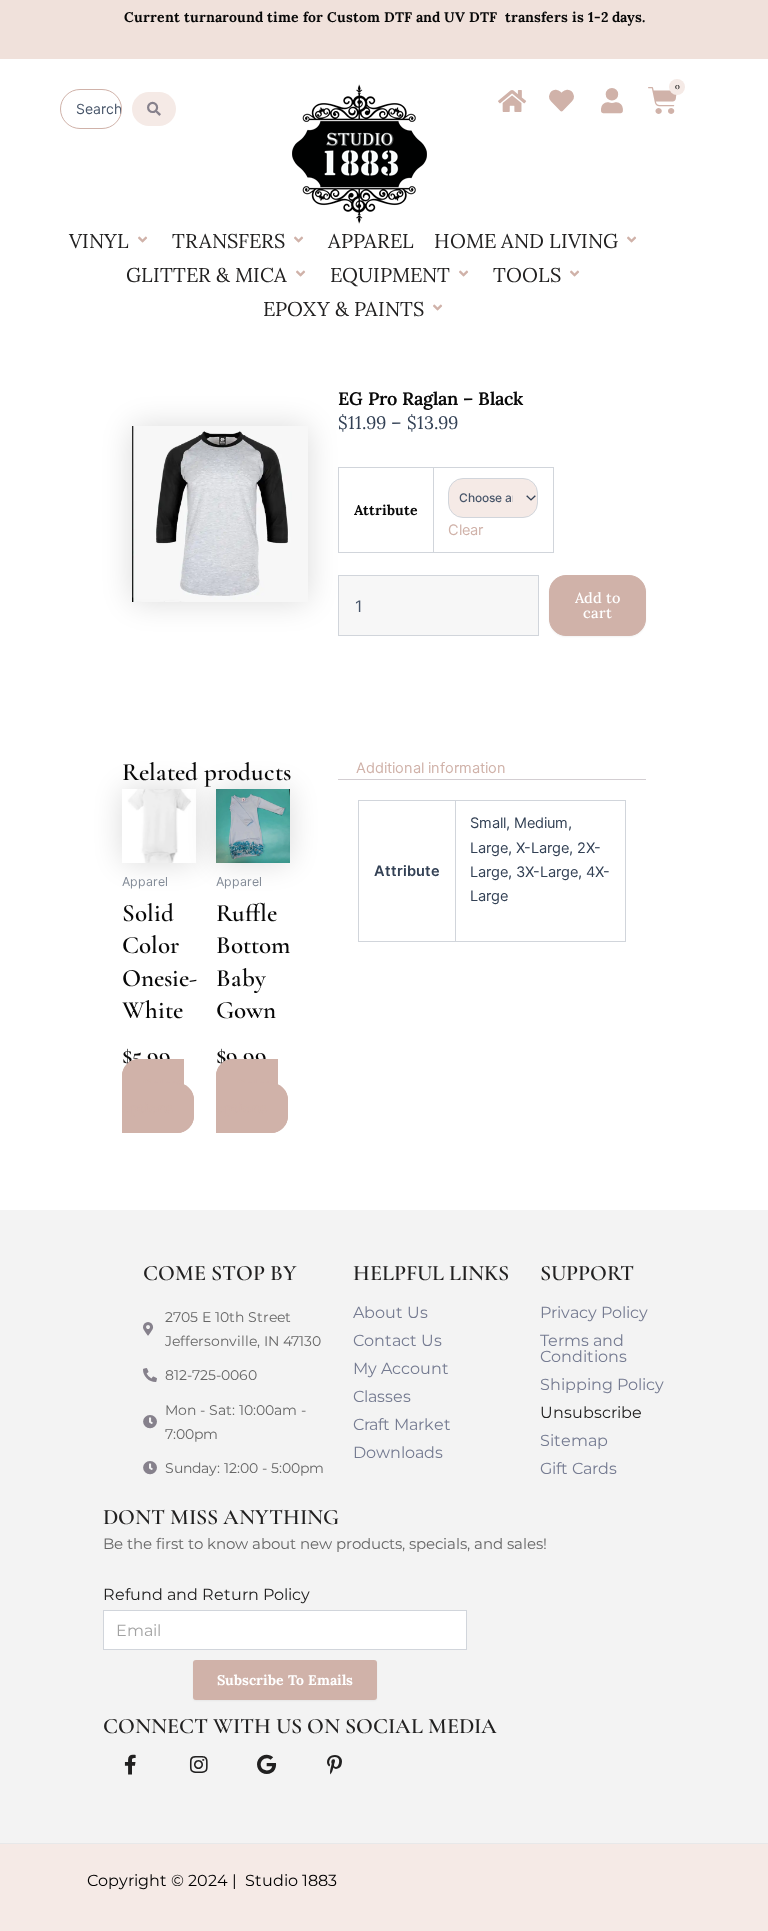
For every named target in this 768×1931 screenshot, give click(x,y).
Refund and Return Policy (206, 1594)
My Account (401, 1368)
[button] (110, 241)
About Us (390, 1312)
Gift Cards (578, 1468)
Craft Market (402, 1424)
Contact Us (397, 1340)
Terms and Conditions (583, 1348)
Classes (382, 1396)
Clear (465, 530)
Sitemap (574, 1440)
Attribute (386, 510)
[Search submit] (154, 109)
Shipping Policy (602, 1384)
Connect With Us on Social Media (300, 1726)
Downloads (398, 1452)
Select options (153, 1096)
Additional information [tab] (431, 768)
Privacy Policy (594, 1312)
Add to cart (597, 605)
